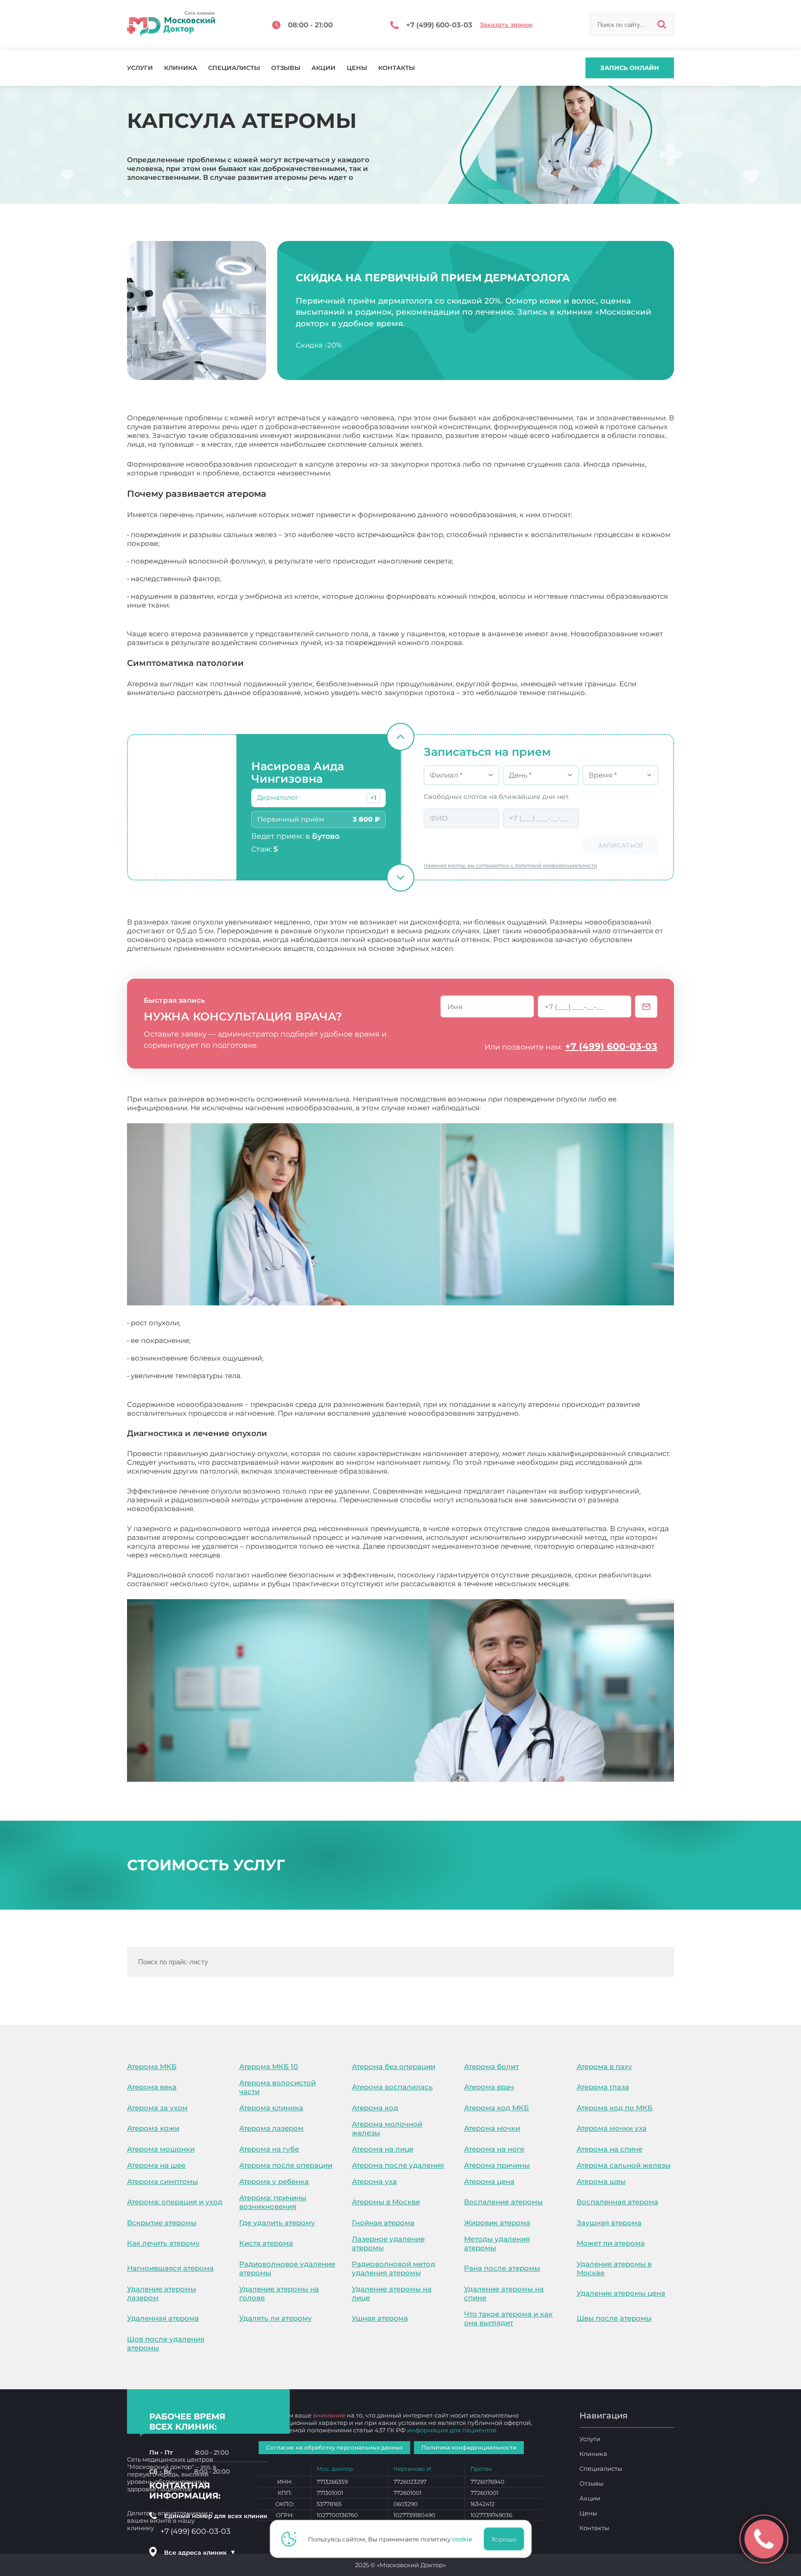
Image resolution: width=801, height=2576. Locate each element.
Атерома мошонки (161, 2149)
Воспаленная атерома (617, 2202)
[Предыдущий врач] (400, 737)
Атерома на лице (383, 2149)
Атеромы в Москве (386, 2202)
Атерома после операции (286, 2165)
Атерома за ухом (157, 2108)
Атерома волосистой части (277, 2087)
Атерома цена (489, 2181)
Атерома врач (489, 2087)
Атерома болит (491, 2066)
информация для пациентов (452, 2430)
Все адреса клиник (200, 2552)
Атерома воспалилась (392, 2087)
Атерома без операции (394, 2066)
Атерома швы (601, 2181)
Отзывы (286, 68)
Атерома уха (374, 2181)
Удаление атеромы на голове (279, 2293)
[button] (373, 798)
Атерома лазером (271, 2128)
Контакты (397, 68)
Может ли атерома (611, 2243)
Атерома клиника (271, 2108)
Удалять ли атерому (276, 2318)
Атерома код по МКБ (615, 2108)
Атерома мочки (492, 2128)
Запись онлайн (630, 68)
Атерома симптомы (162, 2181)
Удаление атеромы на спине (504, 2293)
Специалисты (234, 68)
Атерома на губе (269, 2149)
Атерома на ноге (494, 2149)
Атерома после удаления (398, 2165)
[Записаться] (646, 1006)
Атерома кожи (153, 2128)
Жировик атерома (497, 2223)
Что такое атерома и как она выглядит (508, 2318)
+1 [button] (373, 798)
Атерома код (375, 2108)
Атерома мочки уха (612, 2128)
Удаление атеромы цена (621, 2293)
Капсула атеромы (604, 1584)
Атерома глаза (603, 2087)
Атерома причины (497, 2165)
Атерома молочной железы (387, 2128)
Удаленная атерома (163, 2318)
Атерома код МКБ (496, 2108)
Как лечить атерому (163, 2243)
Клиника (181, 68)
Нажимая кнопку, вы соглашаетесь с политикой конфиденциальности (510, 865)
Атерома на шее (156, 2165)
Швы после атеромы (614, 2318)
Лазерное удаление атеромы (388, 2243)
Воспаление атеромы (503, 2202)
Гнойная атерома (383, 2223)
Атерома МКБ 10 (269, 2066)
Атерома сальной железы (624, 2165)
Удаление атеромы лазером (162, 2293)
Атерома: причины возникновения (273, 2202)
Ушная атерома (380, 2318)
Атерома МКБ (152, 2066)
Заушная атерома (609, 2223)
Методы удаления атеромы (497, 2243)
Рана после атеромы (502, 2268)
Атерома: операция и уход (175, 2202)
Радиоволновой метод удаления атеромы (394, 2268)
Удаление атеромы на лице (392, 2293)
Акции (324, 68)
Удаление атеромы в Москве (614, 2268)
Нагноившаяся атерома (170, 2268)
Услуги (140, 68)
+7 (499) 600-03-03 (611, 1046)
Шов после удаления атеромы (166, 2343)
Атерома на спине (610, 2149)
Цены (357, 68)
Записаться (620, 845)
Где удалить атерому (277, 2223)
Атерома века (152, 2087)
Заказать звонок (506, 25)
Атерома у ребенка (274, 2181)
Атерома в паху (604, 2066)
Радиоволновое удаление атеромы (287, 2268)
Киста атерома (266, 2243)
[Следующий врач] (400, 878)
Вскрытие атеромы (162, 2223)
